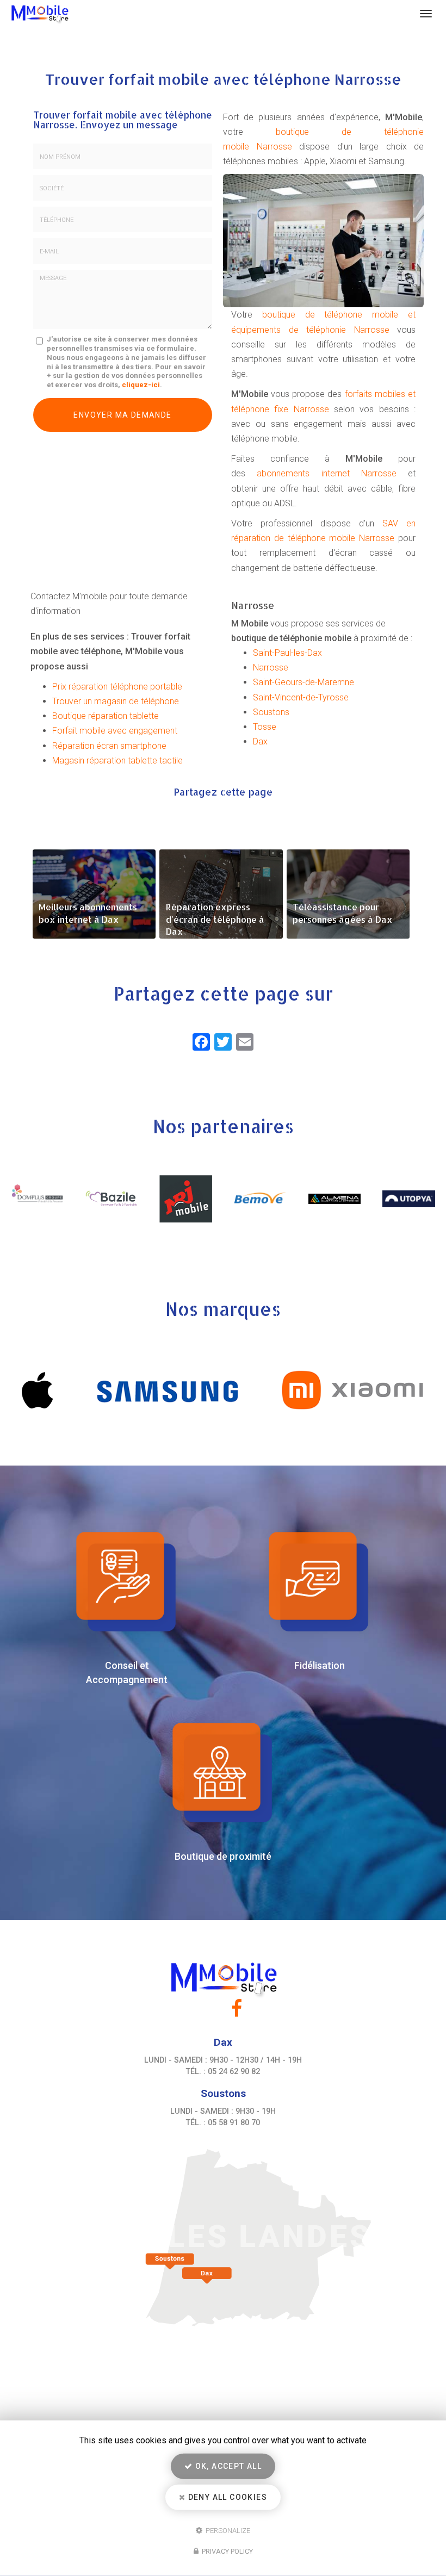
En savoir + (94, 894)
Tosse (265, 727)
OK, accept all (227, 2466)
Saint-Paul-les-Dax (287, 653)
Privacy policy (227, 2551)
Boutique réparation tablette (106, 716)
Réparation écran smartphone (109, 746)
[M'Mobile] (211, 14)
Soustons (271, 712)
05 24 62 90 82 (234, 2072)
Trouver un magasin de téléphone (116, 701)
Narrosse (271, 668)
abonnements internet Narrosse (327, 473)
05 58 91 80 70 (234, 2123)
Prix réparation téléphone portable (117, 687)
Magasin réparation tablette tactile (117, 761)
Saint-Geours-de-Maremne (303, 682)
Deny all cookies (226, 2497)
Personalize (227, 2530)
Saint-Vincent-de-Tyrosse (301, 697)
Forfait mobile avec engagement (115, 731)
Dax (260, 741)
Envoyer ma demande (122, 415)
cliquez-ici (141, 385)
